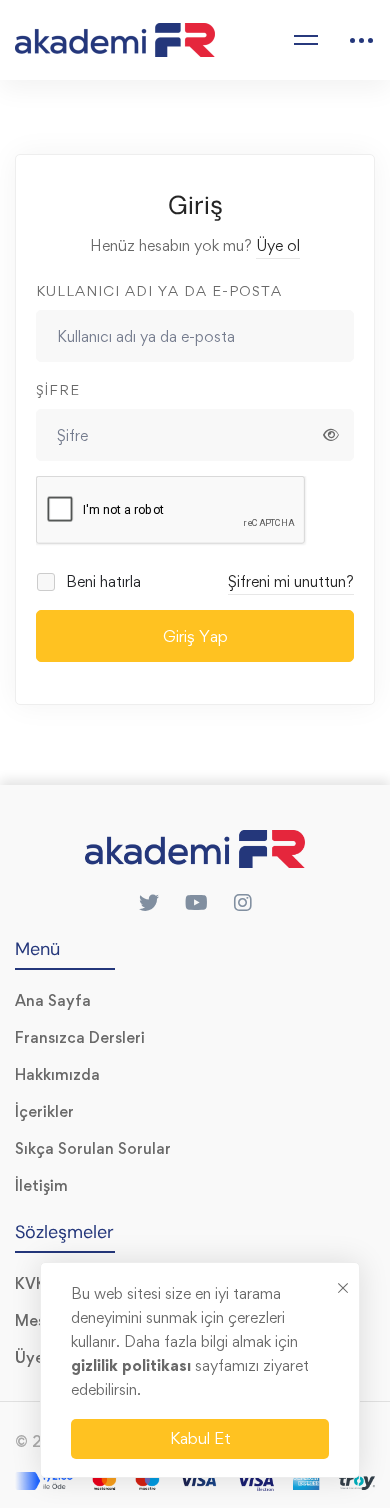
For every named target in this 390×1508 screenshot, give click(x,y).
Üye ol (278, 245)
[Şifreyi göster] (331, 435)
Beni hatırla (101, 581)
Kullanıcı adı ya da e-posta (159, 290)
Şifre (58, 389)
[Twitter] (149, 903)
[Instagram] (243, 903)
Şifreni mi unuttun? (291, 581)
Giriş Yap (195, 636)
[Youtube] (196, 903)
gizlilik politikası (133, 1365)
